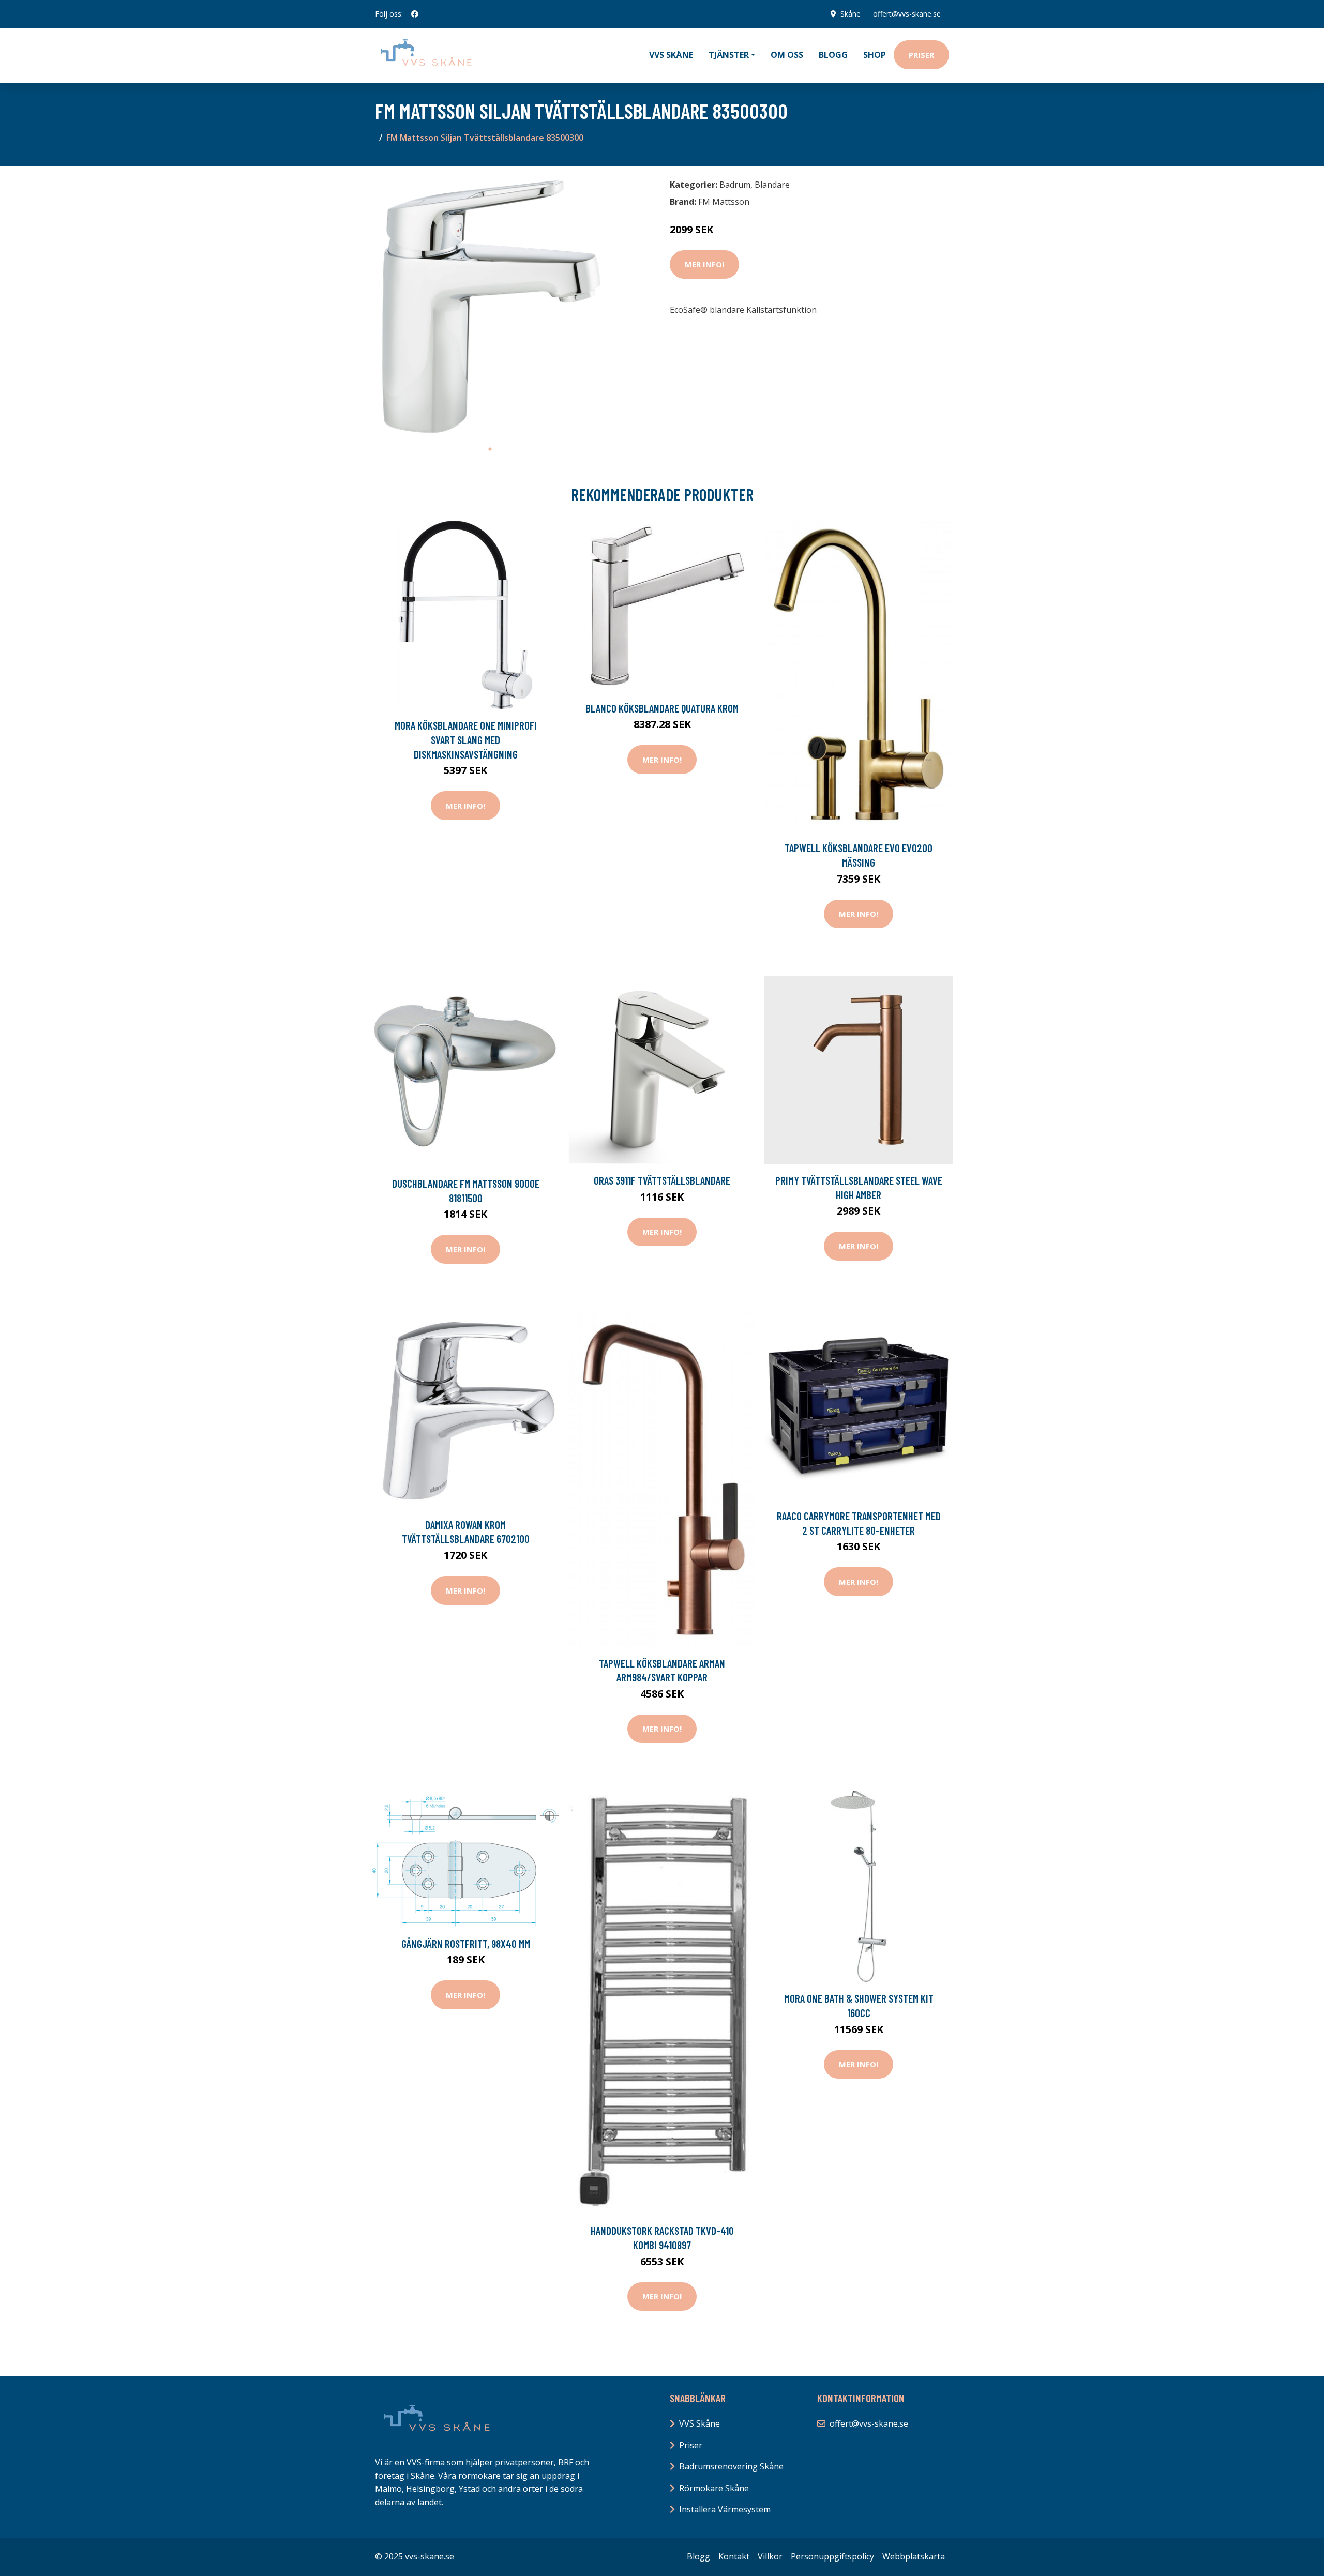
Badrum (735, 185)
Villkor (770, 2556)
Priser (921, 55)
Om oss (787, 55)
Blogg (833, 55)
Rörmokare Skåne (714, 2488)
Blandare (772, 185)
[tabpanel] (490, 307)
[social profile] (415, 14)
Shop (875, 55)
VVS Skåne (671, 55)
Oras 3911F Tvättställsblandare (662, 1180)
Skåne (851, 14)
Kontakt (734, 2556)
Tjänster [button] (729, 55)
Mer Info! (704, 264)
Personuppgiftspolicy (832, 2556)
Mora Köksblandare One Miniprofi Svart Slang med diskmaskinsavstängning (466, 739)
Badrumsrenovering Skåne (731, 2466)
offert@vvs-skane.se (907, 14)
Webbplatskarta (914, 2556)
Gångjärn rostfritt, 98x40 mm (466, 1943)
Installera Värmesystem (725, 2509)
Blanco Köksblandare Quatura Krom (662, 708)
